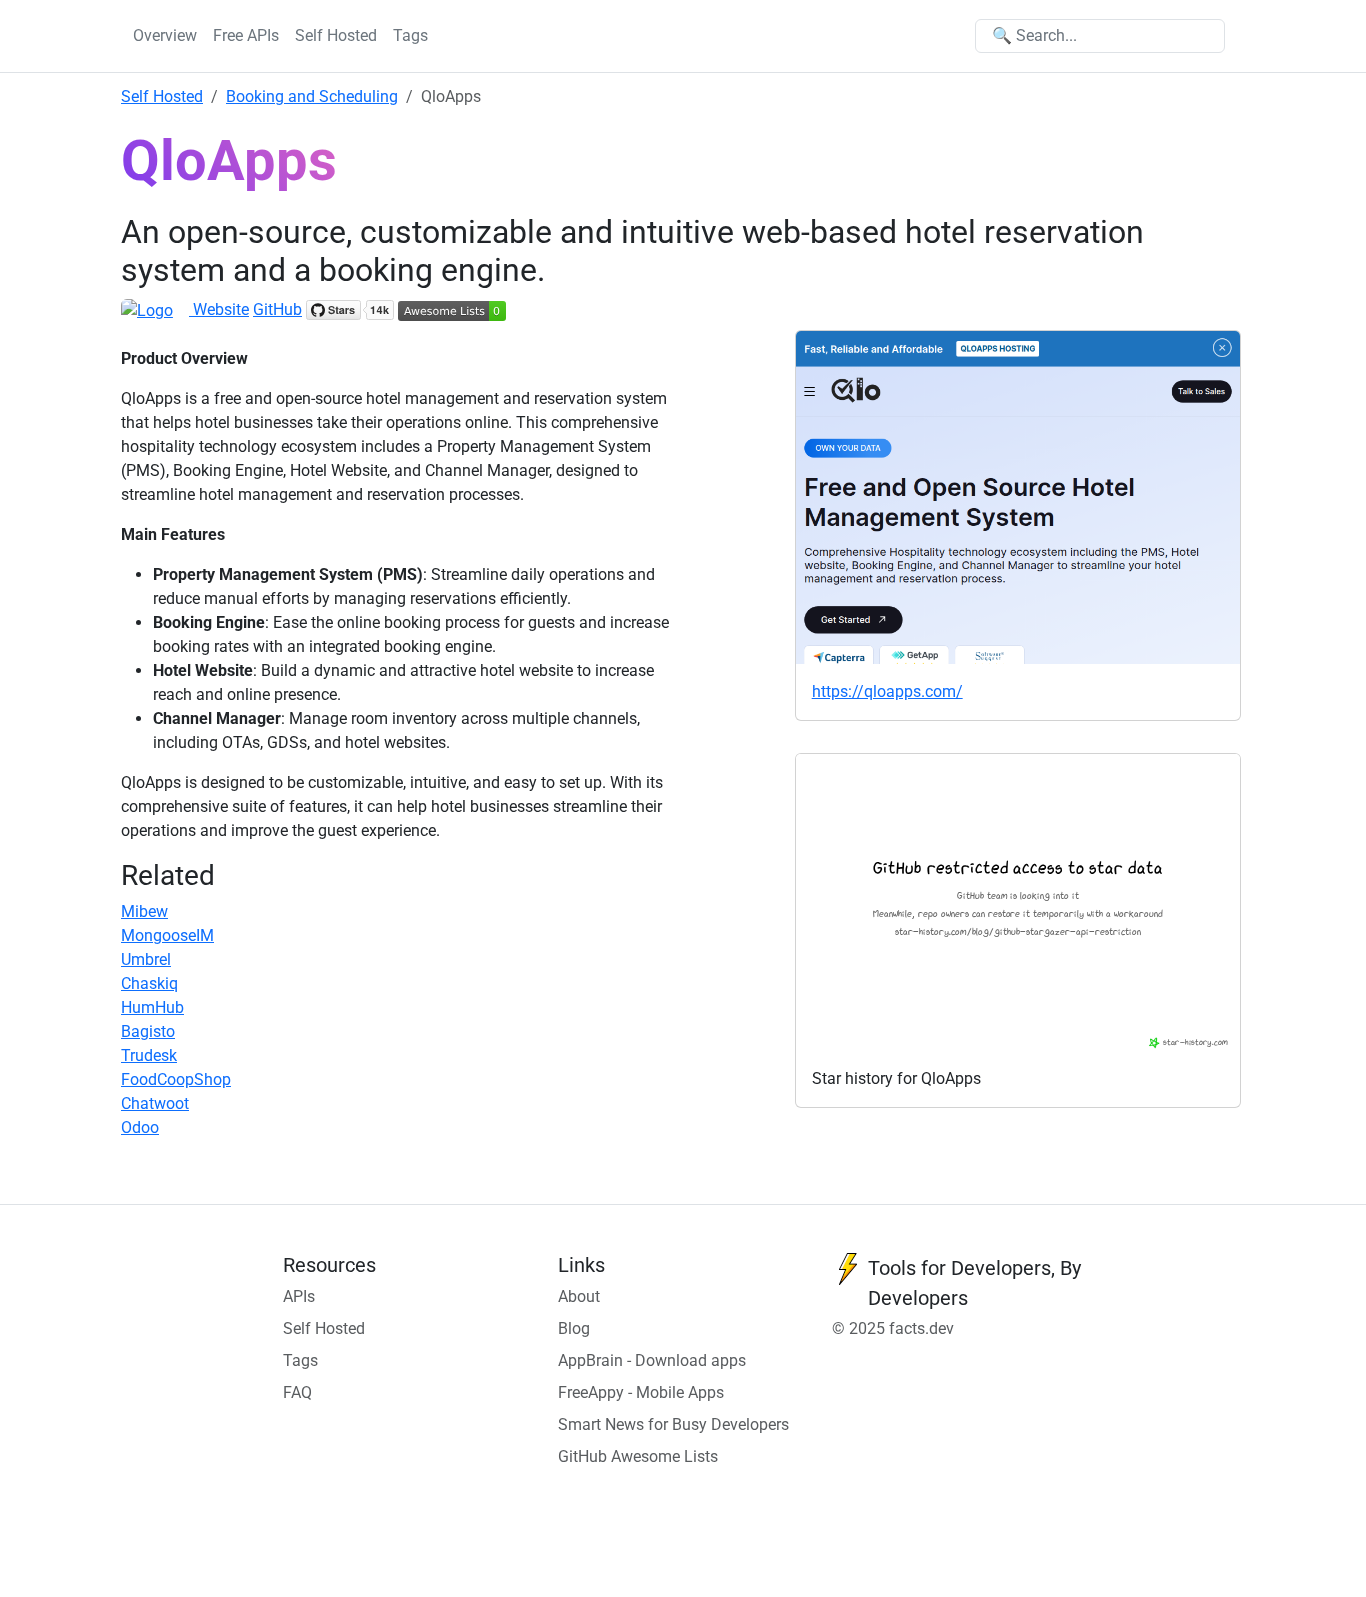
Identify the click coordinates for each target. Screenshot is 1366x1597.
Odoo (140, 1127)
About (579, 1296)
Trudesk (149, 1055)
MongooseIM (167, 935)
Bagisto (148, 1031)
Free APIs (246, 35)
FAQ (297, 1392)
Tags (410, 35)
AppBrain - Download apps (652, 1360)
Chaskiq (149, 983)
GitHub (277, 309)
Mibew (144, 911)
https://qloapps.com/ (887, 691)
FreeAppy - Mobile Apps (641, 1392)
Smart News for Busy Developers (673, 1424)
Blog (574, 1328)
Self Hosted (336, 35)
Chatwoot (155, 1103)
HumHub (152, 1007)
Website (219, 309)
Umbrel (146, 959)
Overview (165, 35)
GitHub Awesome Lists (638, 1456)
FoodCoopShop (176, 1079)
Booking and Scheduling (312, 96)
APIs (299, 1296)
